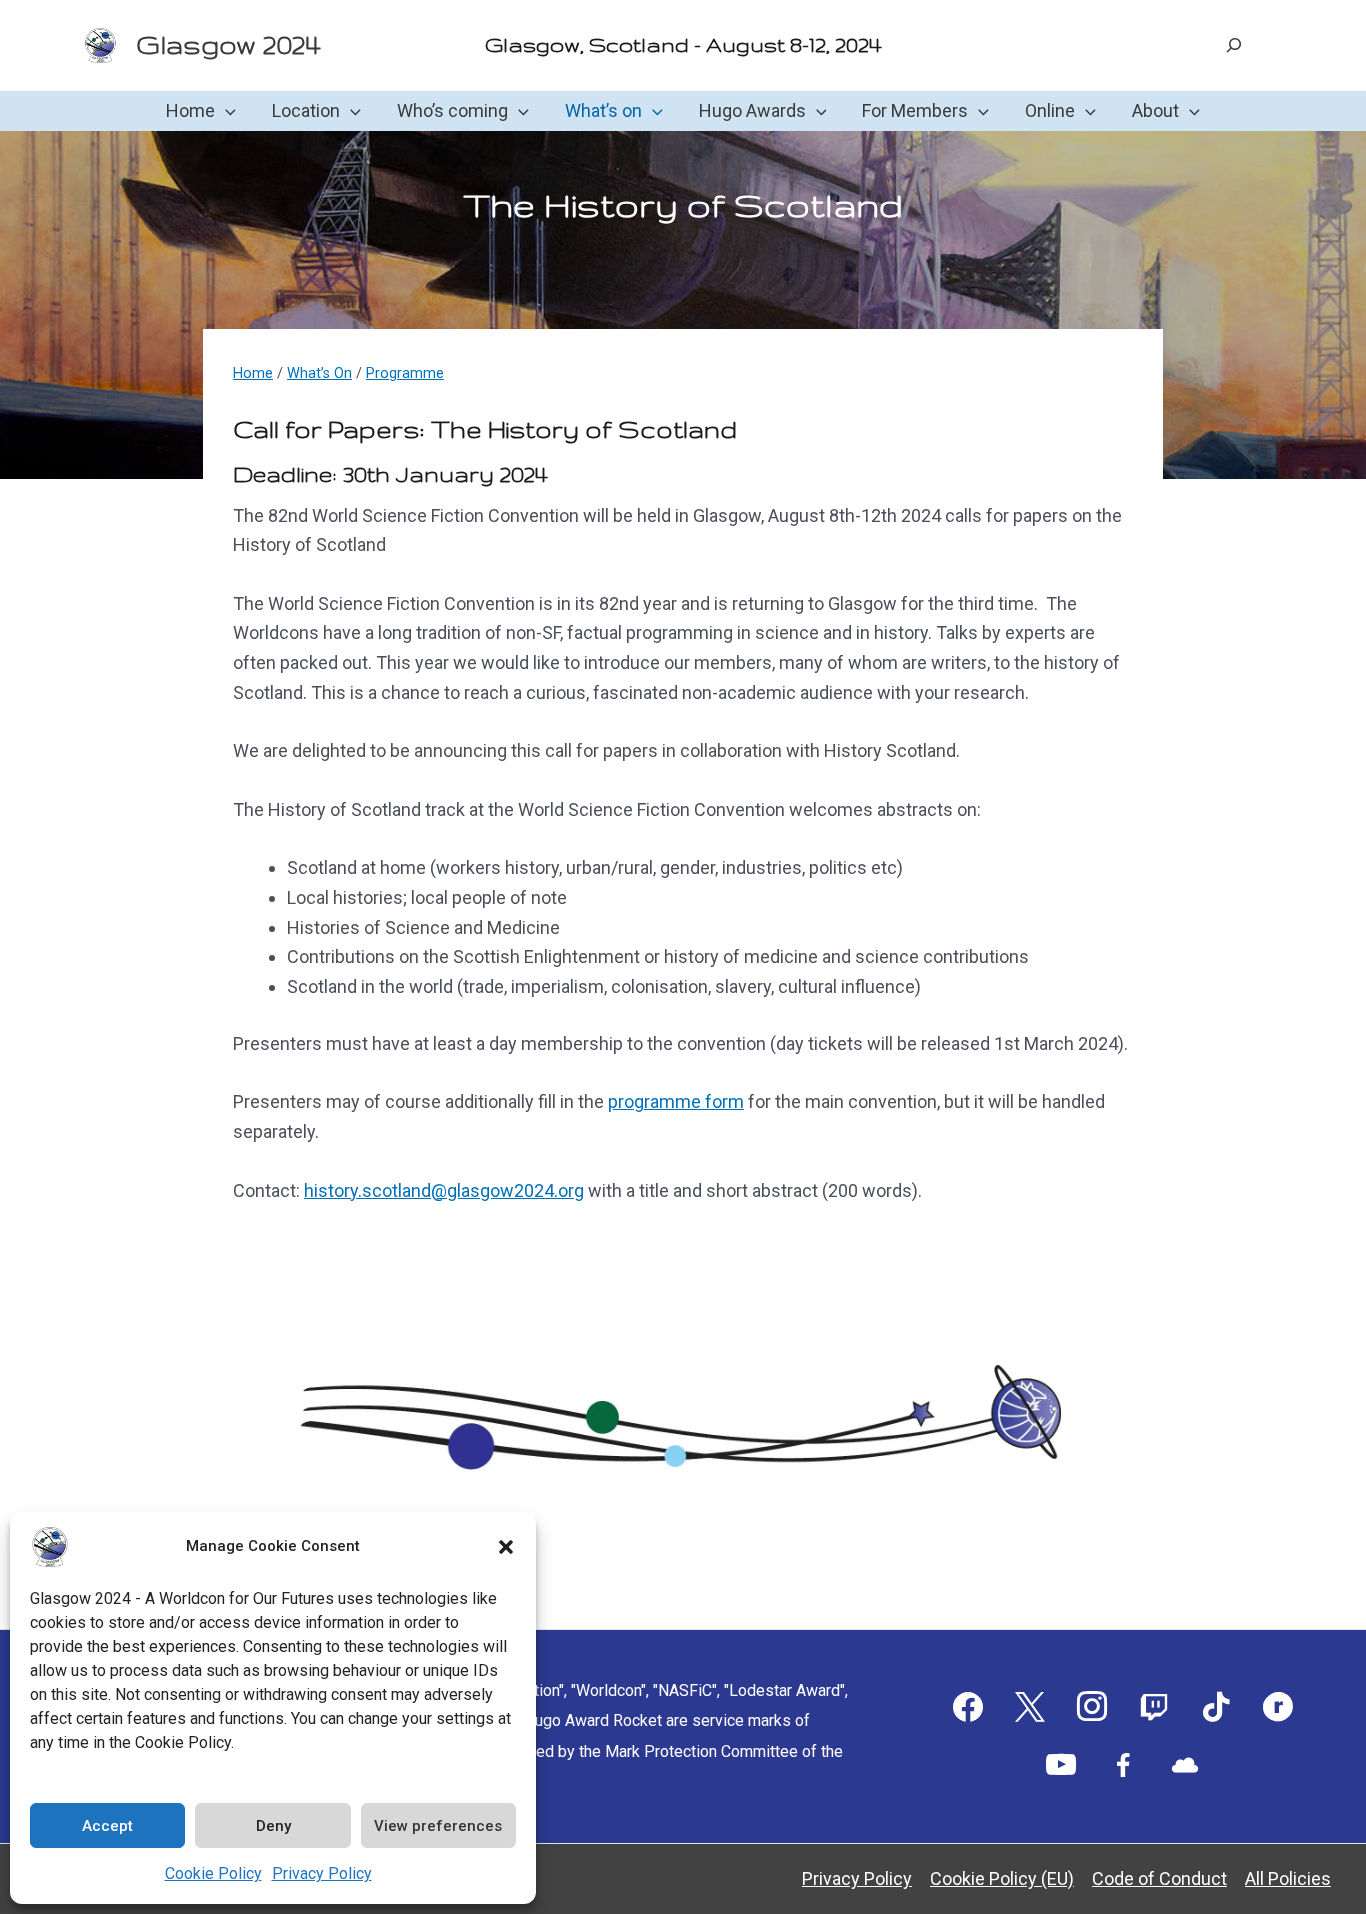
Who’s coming (452, 110)
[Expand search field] (1234, 45)
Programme (405, 373)
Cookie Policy (213, 1873)
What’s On (319, 373)
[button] (506, 1547)
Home (190, 110)
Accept (107, 1826)
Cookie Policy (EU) (1002, 1878)
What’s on (603, 110)
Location (306, 110)
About (1155, 110)
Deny (273, 1826)
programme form (676, 1101)
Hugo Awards (752, 110)
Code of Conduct (1159, 1878)
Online (1050, 110)
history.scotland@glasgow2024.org (444, 1190)
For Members (915, 110)
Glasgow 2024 (228, 44)
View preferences (438, 1826)
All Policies (1288, 1878)
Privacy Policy (322, 1873)
